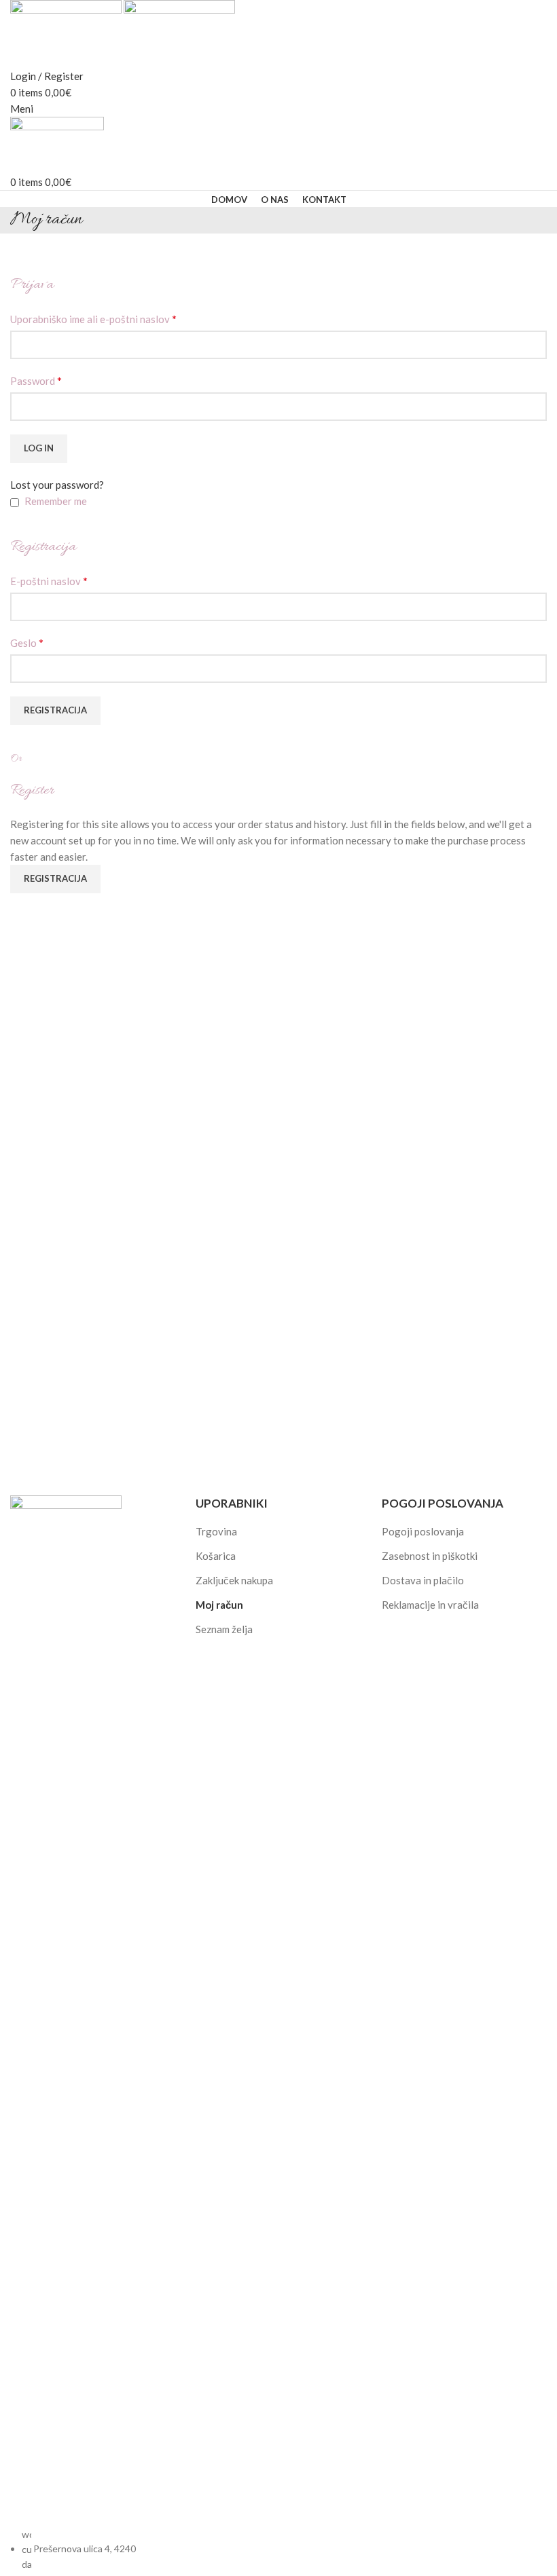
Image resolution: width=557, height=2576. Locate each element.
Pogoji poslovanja (423, 1531)
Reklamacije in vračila (430, 1605)
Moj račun (219, 1605)
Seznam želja (224, 1629)
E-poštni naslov (49, 581)
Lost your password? (57, 485)
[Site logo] (67, 33)
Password (36, 380)
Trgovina (216, 1531)
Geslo (27, 642)
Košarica (216, 1556)
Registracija (55, 710)
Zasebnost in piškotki (430, 1556)
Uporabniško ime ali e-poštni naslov (93, 319)
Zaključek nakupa (234, 1580)
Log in (39, 448)
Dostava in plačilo (423, 1580)
